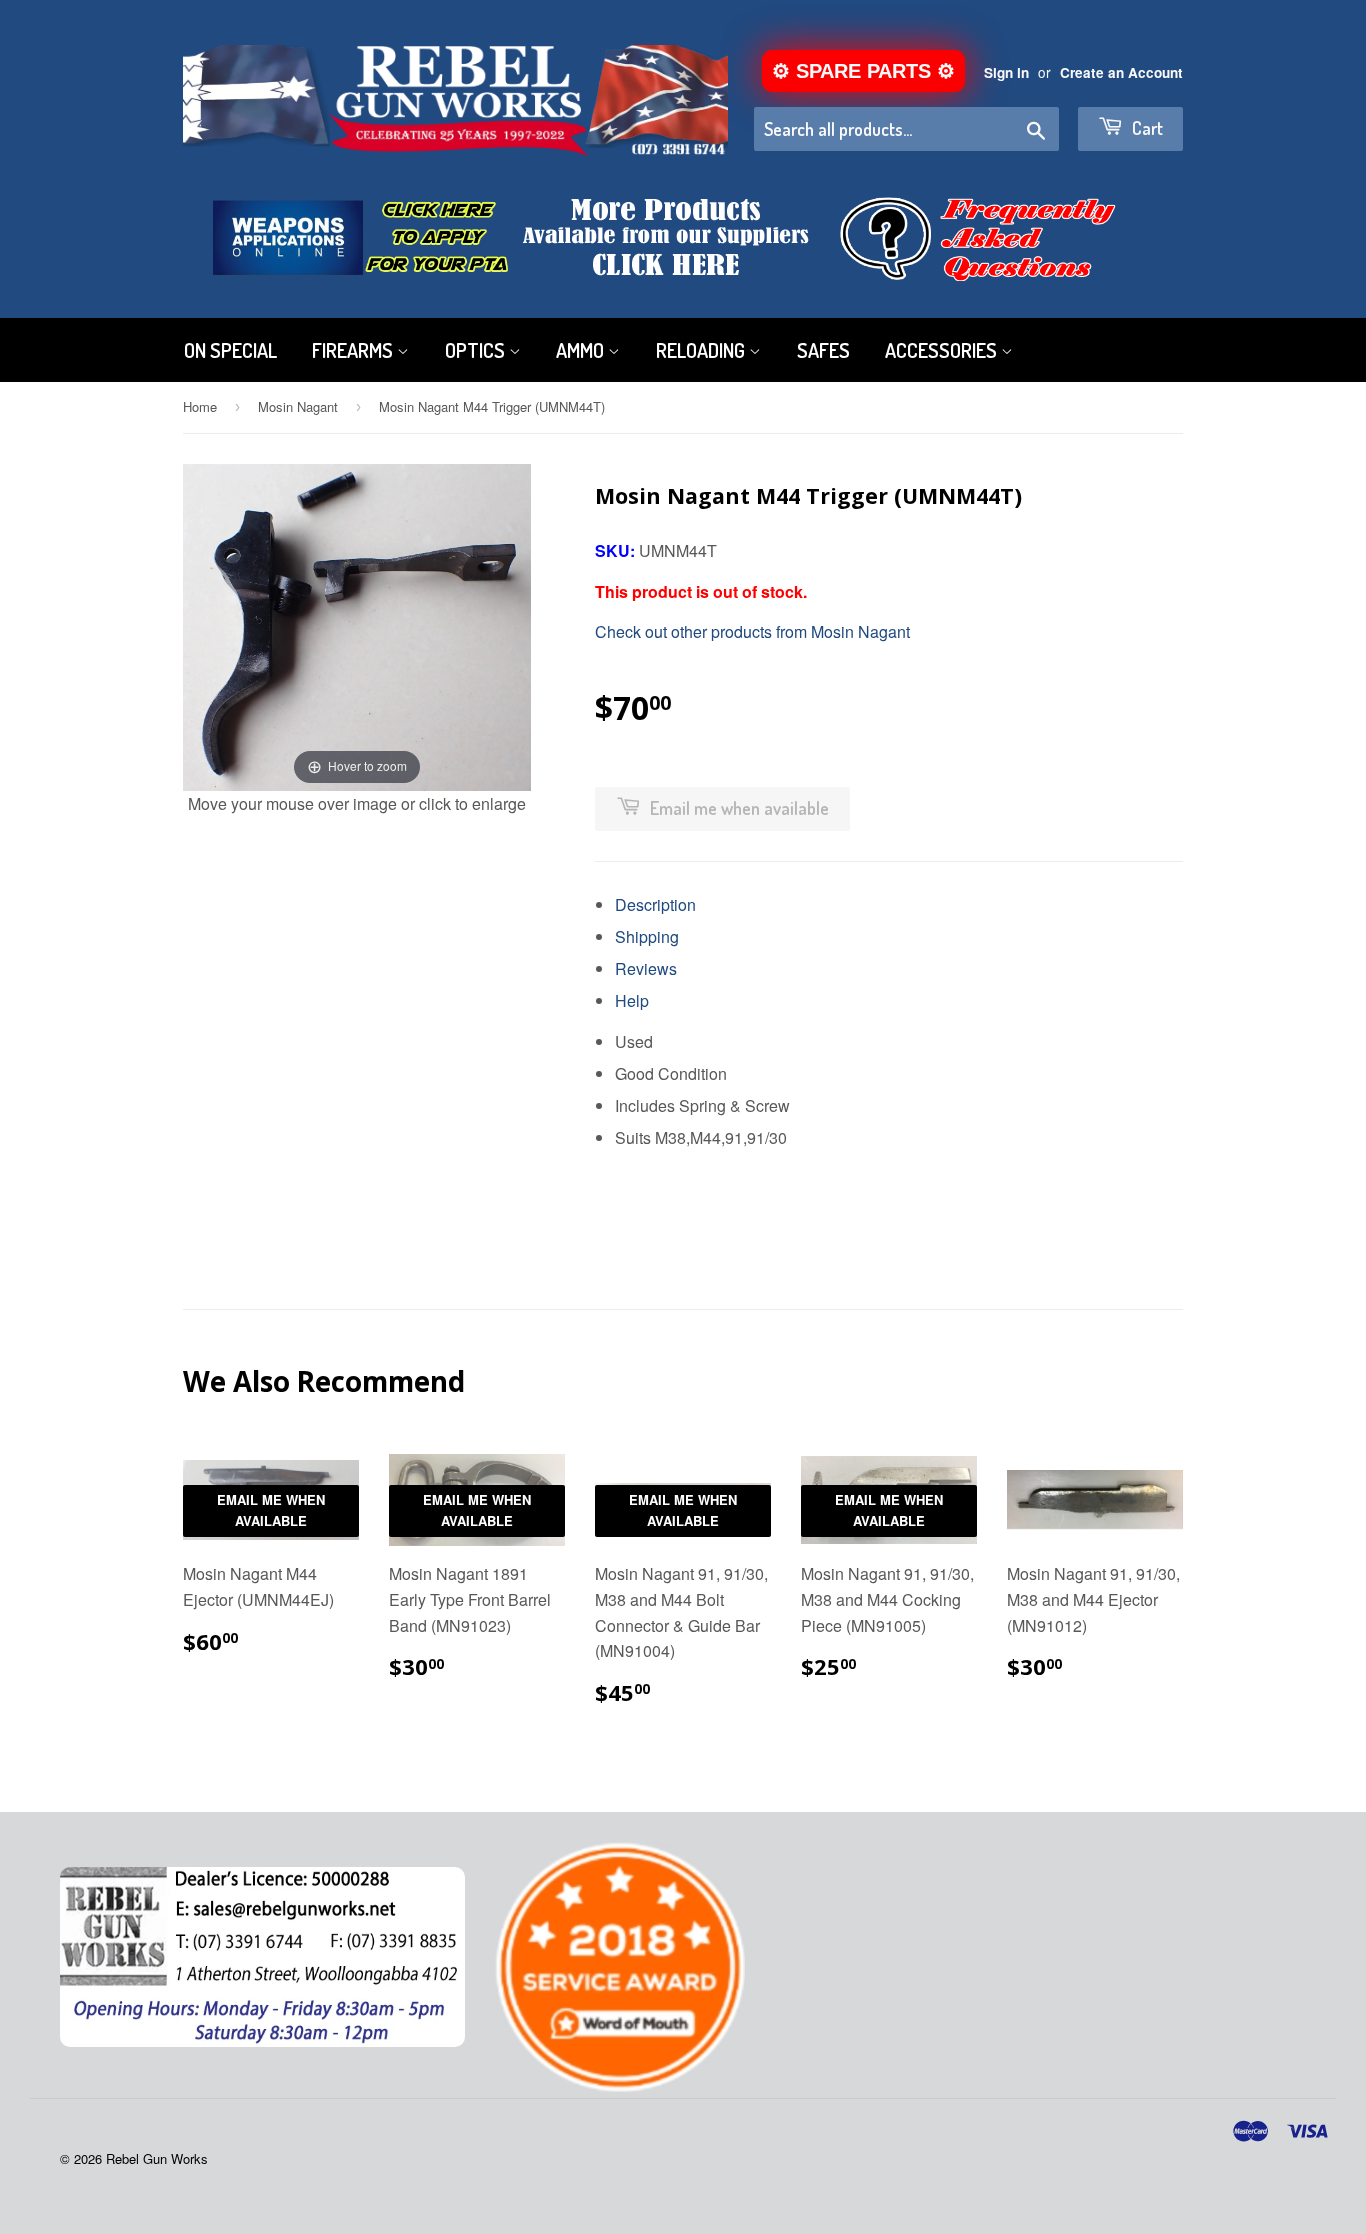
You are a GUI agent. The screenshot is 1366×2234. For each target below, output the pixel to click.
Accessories (943, 350)
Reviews (646, 968)
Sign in (1006, 72)
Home (200, 406)
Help (632, 1000)
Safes (823, 350)
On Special (230, 350)
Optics (477, 350)
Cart (1145, 128)
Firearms (354, 350)
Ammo (582, 350)
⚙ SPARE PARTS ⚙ (863, 71)
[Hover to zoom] (357, 625)
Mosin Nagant (298, 406)
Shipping (647, 936)
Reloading (702, 350)
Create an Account (1121, 72)
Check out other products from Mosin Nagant (752, 631)
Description (655, 904)
